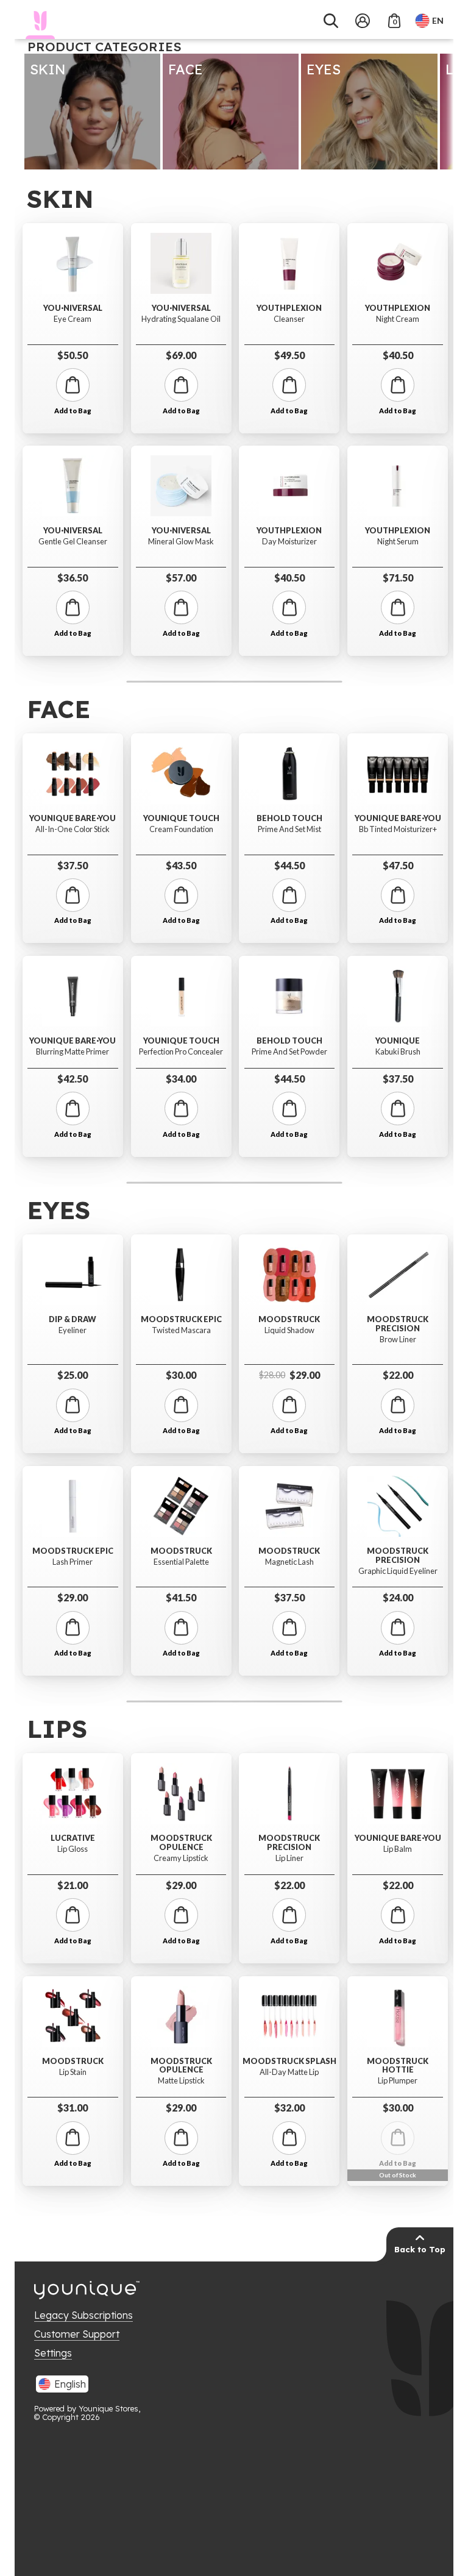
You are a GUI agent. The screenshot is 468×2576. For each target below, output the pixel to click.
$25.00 (73, 1375)
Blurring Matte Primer (73, 1052)
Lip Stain (73, 2072)
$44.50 (289, 865)
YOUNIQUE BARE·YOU (73, 818)
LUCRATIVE (73, 1838)
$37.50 (73, 865)
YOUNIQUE (398, 1041)
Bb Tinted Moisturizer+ (398, 829)
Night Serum (398, 542)
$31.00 (73, 2108)
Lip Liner (289, 1858)
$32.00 (289, 2108)
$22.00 (398, 1375)
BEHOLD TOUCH (289, 818)
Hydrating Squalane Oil (181, 319)
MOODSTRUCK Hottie (398, 2065)
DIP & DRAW (73, 1319)
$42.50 (73, 1079)
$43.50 (181, 865)
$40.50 (289, 578)
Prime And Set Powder (289, 1052)
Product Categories (105, 46)
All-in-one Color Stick (73, 829)
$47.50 (398, 865)
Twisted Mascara (181, 1330)
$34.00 (181, 1079)
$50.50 (73, 355)
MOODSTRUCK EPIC (73, 1551)
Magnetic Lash (289, 1562)
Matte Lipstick (181, 2081)
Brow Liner (398, 1340)
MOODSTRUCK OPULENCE (181, 1842)
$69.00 (181, 355)
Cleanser (289, 319)
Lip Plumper (398, 2081)
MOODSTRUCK (181, 1551)
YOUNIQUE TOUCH (181, 818)
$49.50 (289, 355)
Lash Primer (73, 1562)
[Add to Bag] (73, 385)
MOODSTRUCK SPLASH (289, 2061)
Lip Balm (398, 1849)
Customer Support (77, 2334)
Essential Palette (181, 1562)
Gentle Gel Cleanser (73, 542)
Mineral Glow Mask (181, 542)
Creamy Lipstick (181, 1858)
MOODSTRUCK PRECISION (398, 1324)
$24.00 (398, 1597)
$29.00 (73, 1597)
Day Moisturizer (289, 542)
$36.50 (73, 578)
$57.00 (181, 578)
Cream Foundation (181, 829)
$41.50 (181, 1597)
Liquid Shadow (289, 1330)
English (70, 2384)
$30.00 (181, 1375)
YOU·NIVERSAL (73, 308)
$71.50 (398, 578)
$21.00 (73, 1885)
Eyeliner (73, 1330)
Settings (53, 2353)
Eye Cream (73, 319)
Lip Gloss (73, 1849)
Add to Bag (73, 411)
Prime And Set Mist (289, 829)
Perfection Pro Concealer (181, 1052)
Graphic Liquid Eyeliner (398, 1571)
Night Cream (398, 319)
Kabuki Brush (398, 1052)
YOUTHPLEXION (289, 308)
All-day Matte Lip (289, 2072)
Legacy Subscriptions (83, 2315)
